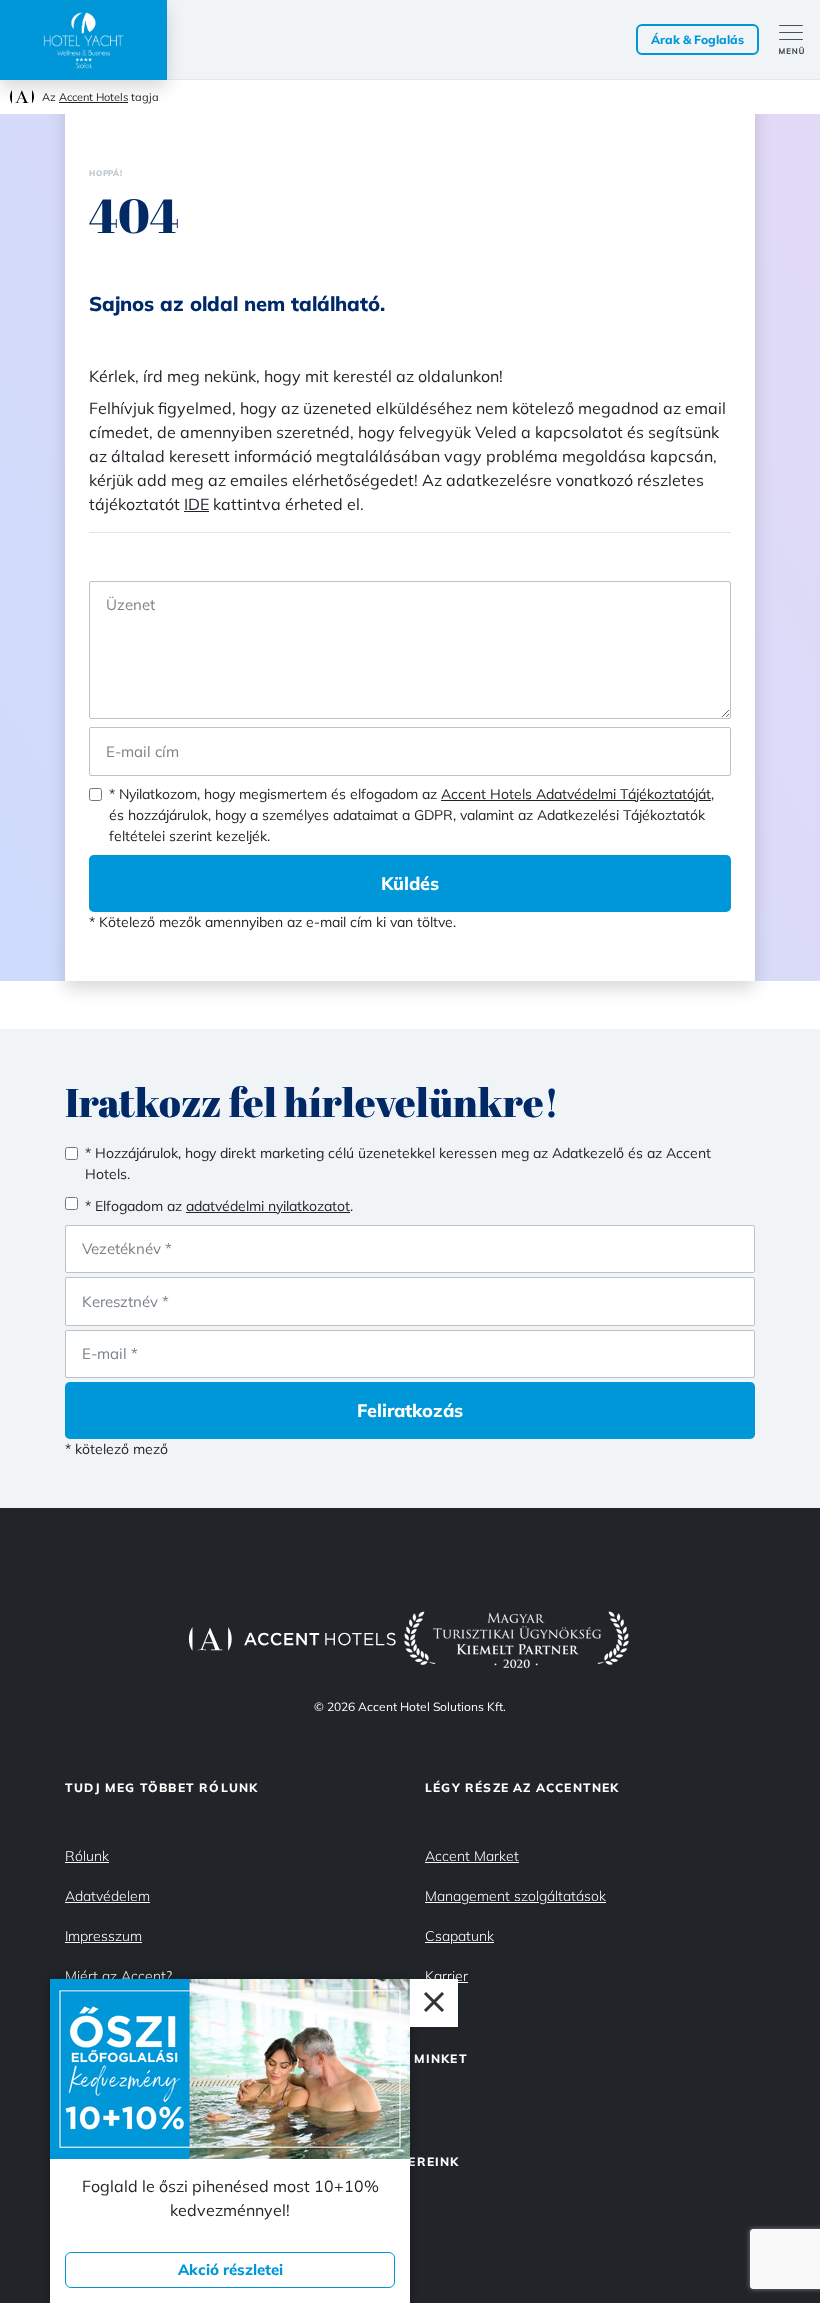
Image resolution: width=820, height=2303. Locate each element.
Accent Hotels (93, 97)
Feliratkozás (410, 1410)
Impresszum (103, 1936)
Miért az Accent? (118, 1976)
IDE (196, 504)
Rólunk (87, 1856)
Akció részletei (230, 2269)
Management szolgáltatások (515, 1896)
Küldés (410, 883)
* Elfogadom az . (219, 1206)
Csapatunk (459, 1936)
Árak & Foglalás (697, 39)
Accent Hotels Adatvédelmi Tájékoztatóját (576, 794)
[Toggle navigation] (799, 40)
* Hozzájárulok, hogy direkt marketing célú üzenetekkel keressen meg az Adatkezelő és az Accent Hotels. (398, 1163)
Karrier (446, 1976)
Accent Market (472, 1856)
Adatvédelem (107, 1896)
